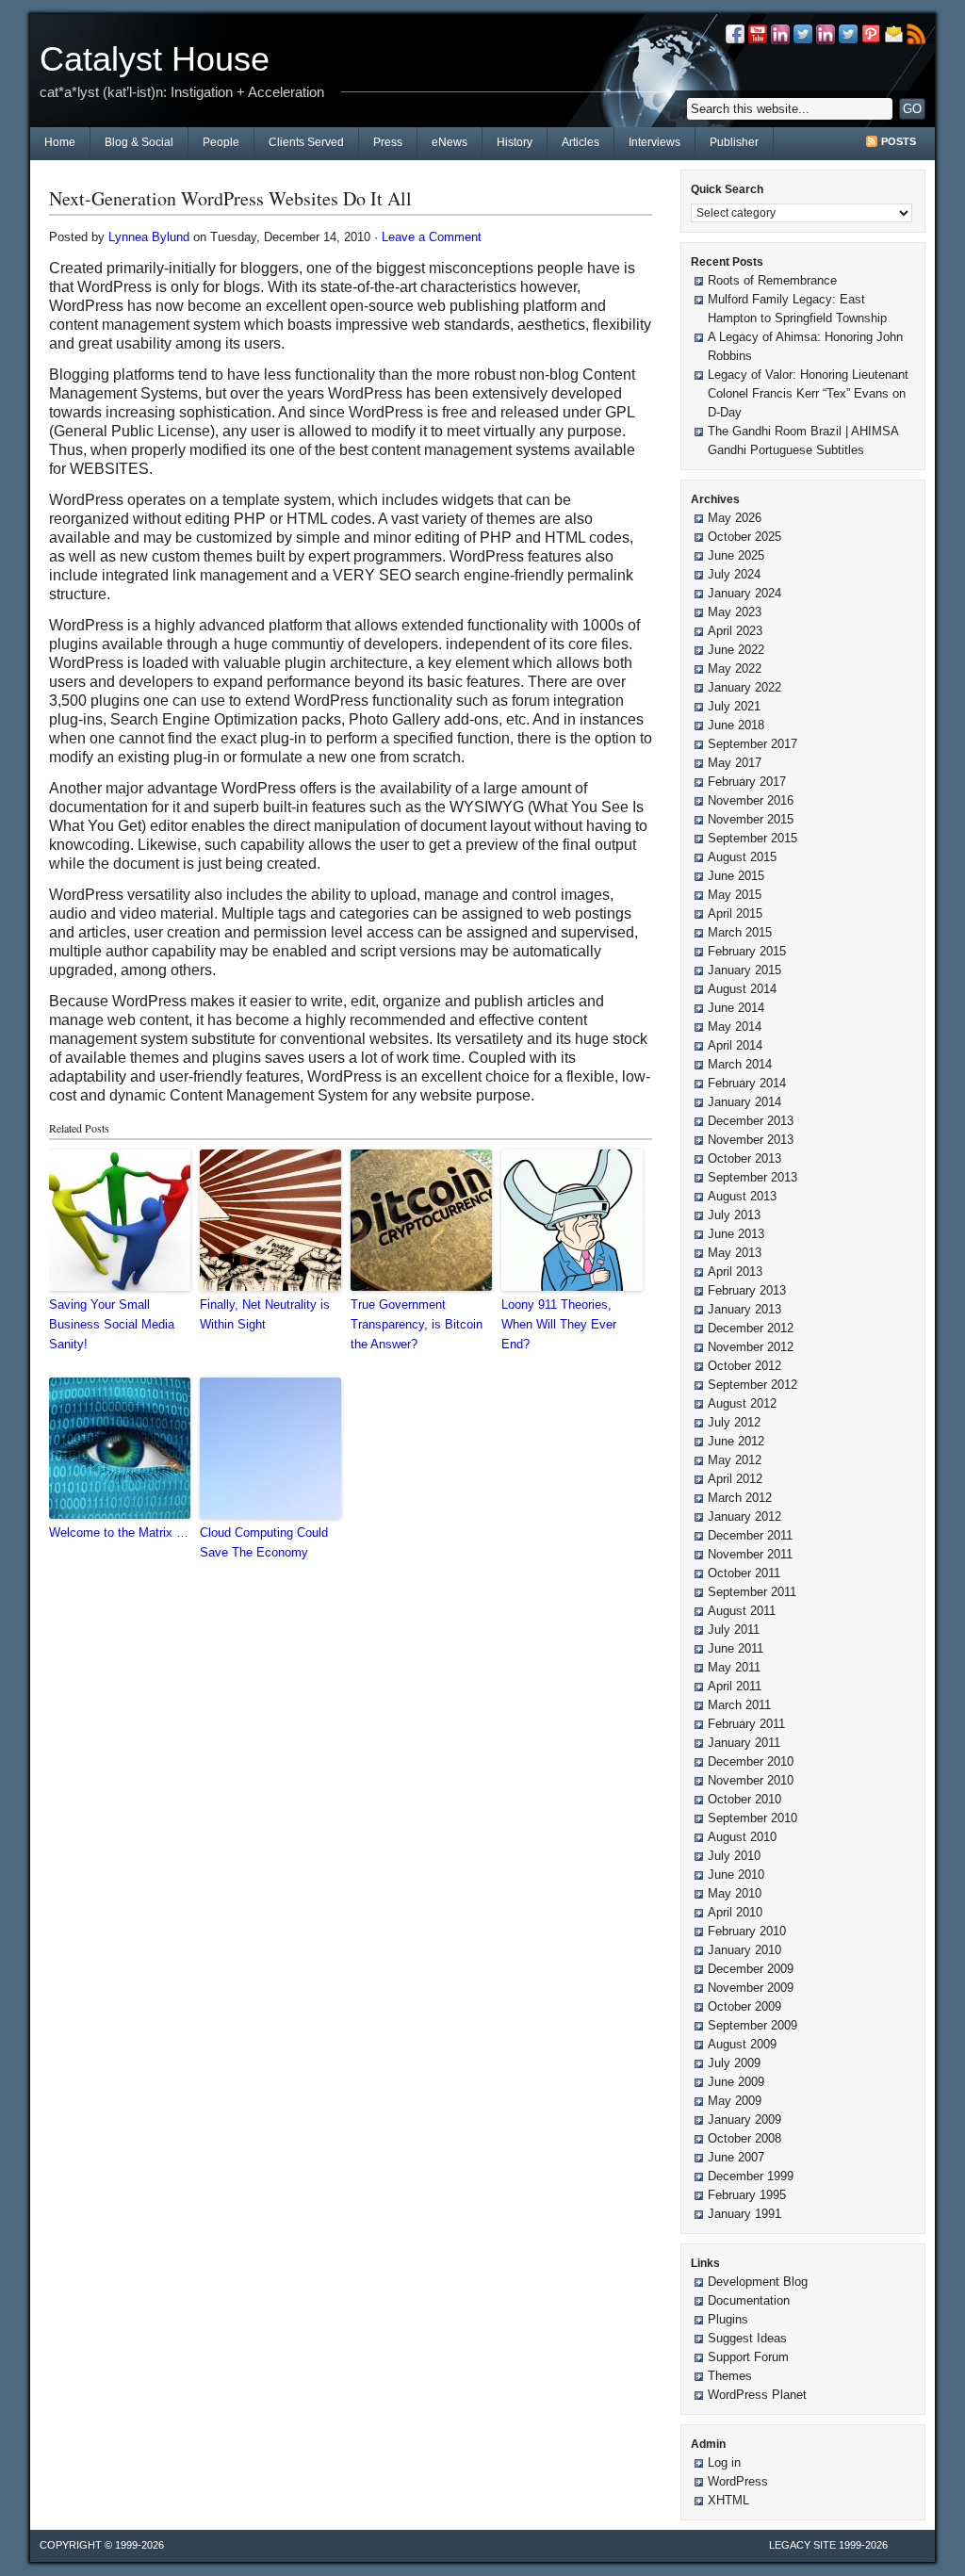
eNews (450, 142)
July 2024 (734, 574)
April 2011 (735, 1686)
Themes (730, 2376)
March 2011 (739, 1705)
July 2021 (734, 706)
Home (60, 142)
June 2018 (736, 725)
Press (388, 142)
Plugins (728, 2319)
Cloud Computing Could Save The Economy (264, 1542)
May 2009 (735, 2101)
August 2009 (742, 2044)
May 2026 (735, 518)
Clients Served (306, 142)
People (221, 142)
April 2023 (735, 631)
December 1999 (751, 2176)
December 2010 (751, 1761)
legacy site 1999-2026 (828, 2545)
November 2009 (751, 1988)
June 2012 (736, 1441)
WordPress (738, 2481)
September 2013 (752, 1177)
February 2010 (747, 1931)
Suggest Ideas (747, 2338)
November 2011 (750, 1554)
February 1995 (747, 2195)
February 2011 (746, 1724)
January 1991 (744, 2214)
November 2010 (751, 1780)
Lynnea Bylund (149, 237)
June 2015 (736, 876)
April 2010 (735, 1912)
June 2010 (736, 1875)
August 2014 (742, 989)
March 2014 (740, 1064)
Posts (899, 141)
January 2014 (744, 1102)
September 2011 (752, 1592)
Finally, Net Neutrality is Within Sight (265, 1314)
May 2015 (735, 895)
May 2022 (735, 668)
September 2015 (752, 838)
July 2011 (734, 1630)
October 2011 (744, 1573)
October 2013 (744, 1158)
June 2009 (736, 2082)
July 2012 (734, 1422)
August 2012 (742, 1403)
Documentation (749, 2300)
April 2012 (735, 1479)
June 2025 (736, 555)
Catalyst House (155, 59)
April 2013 (735, 1272)
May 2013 (735, 1253)
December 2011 (750, 1535)
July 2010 (734, 1856)
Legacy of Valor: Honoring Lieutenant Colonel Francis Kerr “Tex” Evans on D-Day (808, 393)
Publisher (734, 142)
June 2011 (736, 1648)
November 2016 (751, 800)
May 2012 (735, 1460)
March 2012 (740, 1498)
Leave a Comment (432, 237)
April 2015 (735, 913)
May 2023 (735, 612)
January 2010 (744, 1950)
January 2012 (744, 1516)
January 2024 (744, 593)
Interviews (654, 142)
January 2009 (744, 2119)
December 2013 (751, 1121)
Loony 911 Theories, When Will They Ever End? (559, 1324)
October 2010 (744, 1799)
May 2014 (735, 1027)
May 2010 (735, 1893)
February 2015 (747, 951)
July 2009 (734, 2063)
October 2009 (744, 2006)
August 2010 (742, 1837)
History (515, 142)
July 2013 (734, 1215)
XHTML (728, 2500)
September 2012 (752, 1385)
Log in (724, 2462)
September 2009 (752, 2025)
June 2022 (736, 650)
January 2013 (744, 1309)
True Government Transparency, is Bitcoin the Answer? (417, 1324)
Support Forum (748, 2357)
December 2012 (751, 1328)
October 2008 (744, 2138)
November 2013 (751, 1140)
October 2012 (744, 1366)
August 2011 (742, 1611)
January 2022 (744, 687)
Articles (581, 142)
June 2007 (736, 2157)
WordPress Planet (757, 2395)
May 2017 (735, 763)
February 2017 (747, 782)
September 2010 (752, 1818)
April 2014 (735, 1045)
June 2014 (736, 1008)
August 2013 (742, 1196)
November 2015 (751, 819)
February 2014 (747, 1083)
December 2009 (751, 1969)
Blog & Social (139, 142)
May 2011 (734, 1667)
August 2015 (742, 857)
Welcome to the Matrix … (119, 1533)
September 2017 (752, 744)
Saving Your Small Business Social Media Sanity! (112, 1324)
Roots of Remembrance (772, 280)
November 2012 (751, 1347)
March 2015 (740, 932)
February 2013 (747, 1290)
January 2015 (744, 970)
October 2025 (744, 537)
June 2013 (736, 1234)
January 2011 (744, 1743)
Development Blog (758, 2282)
